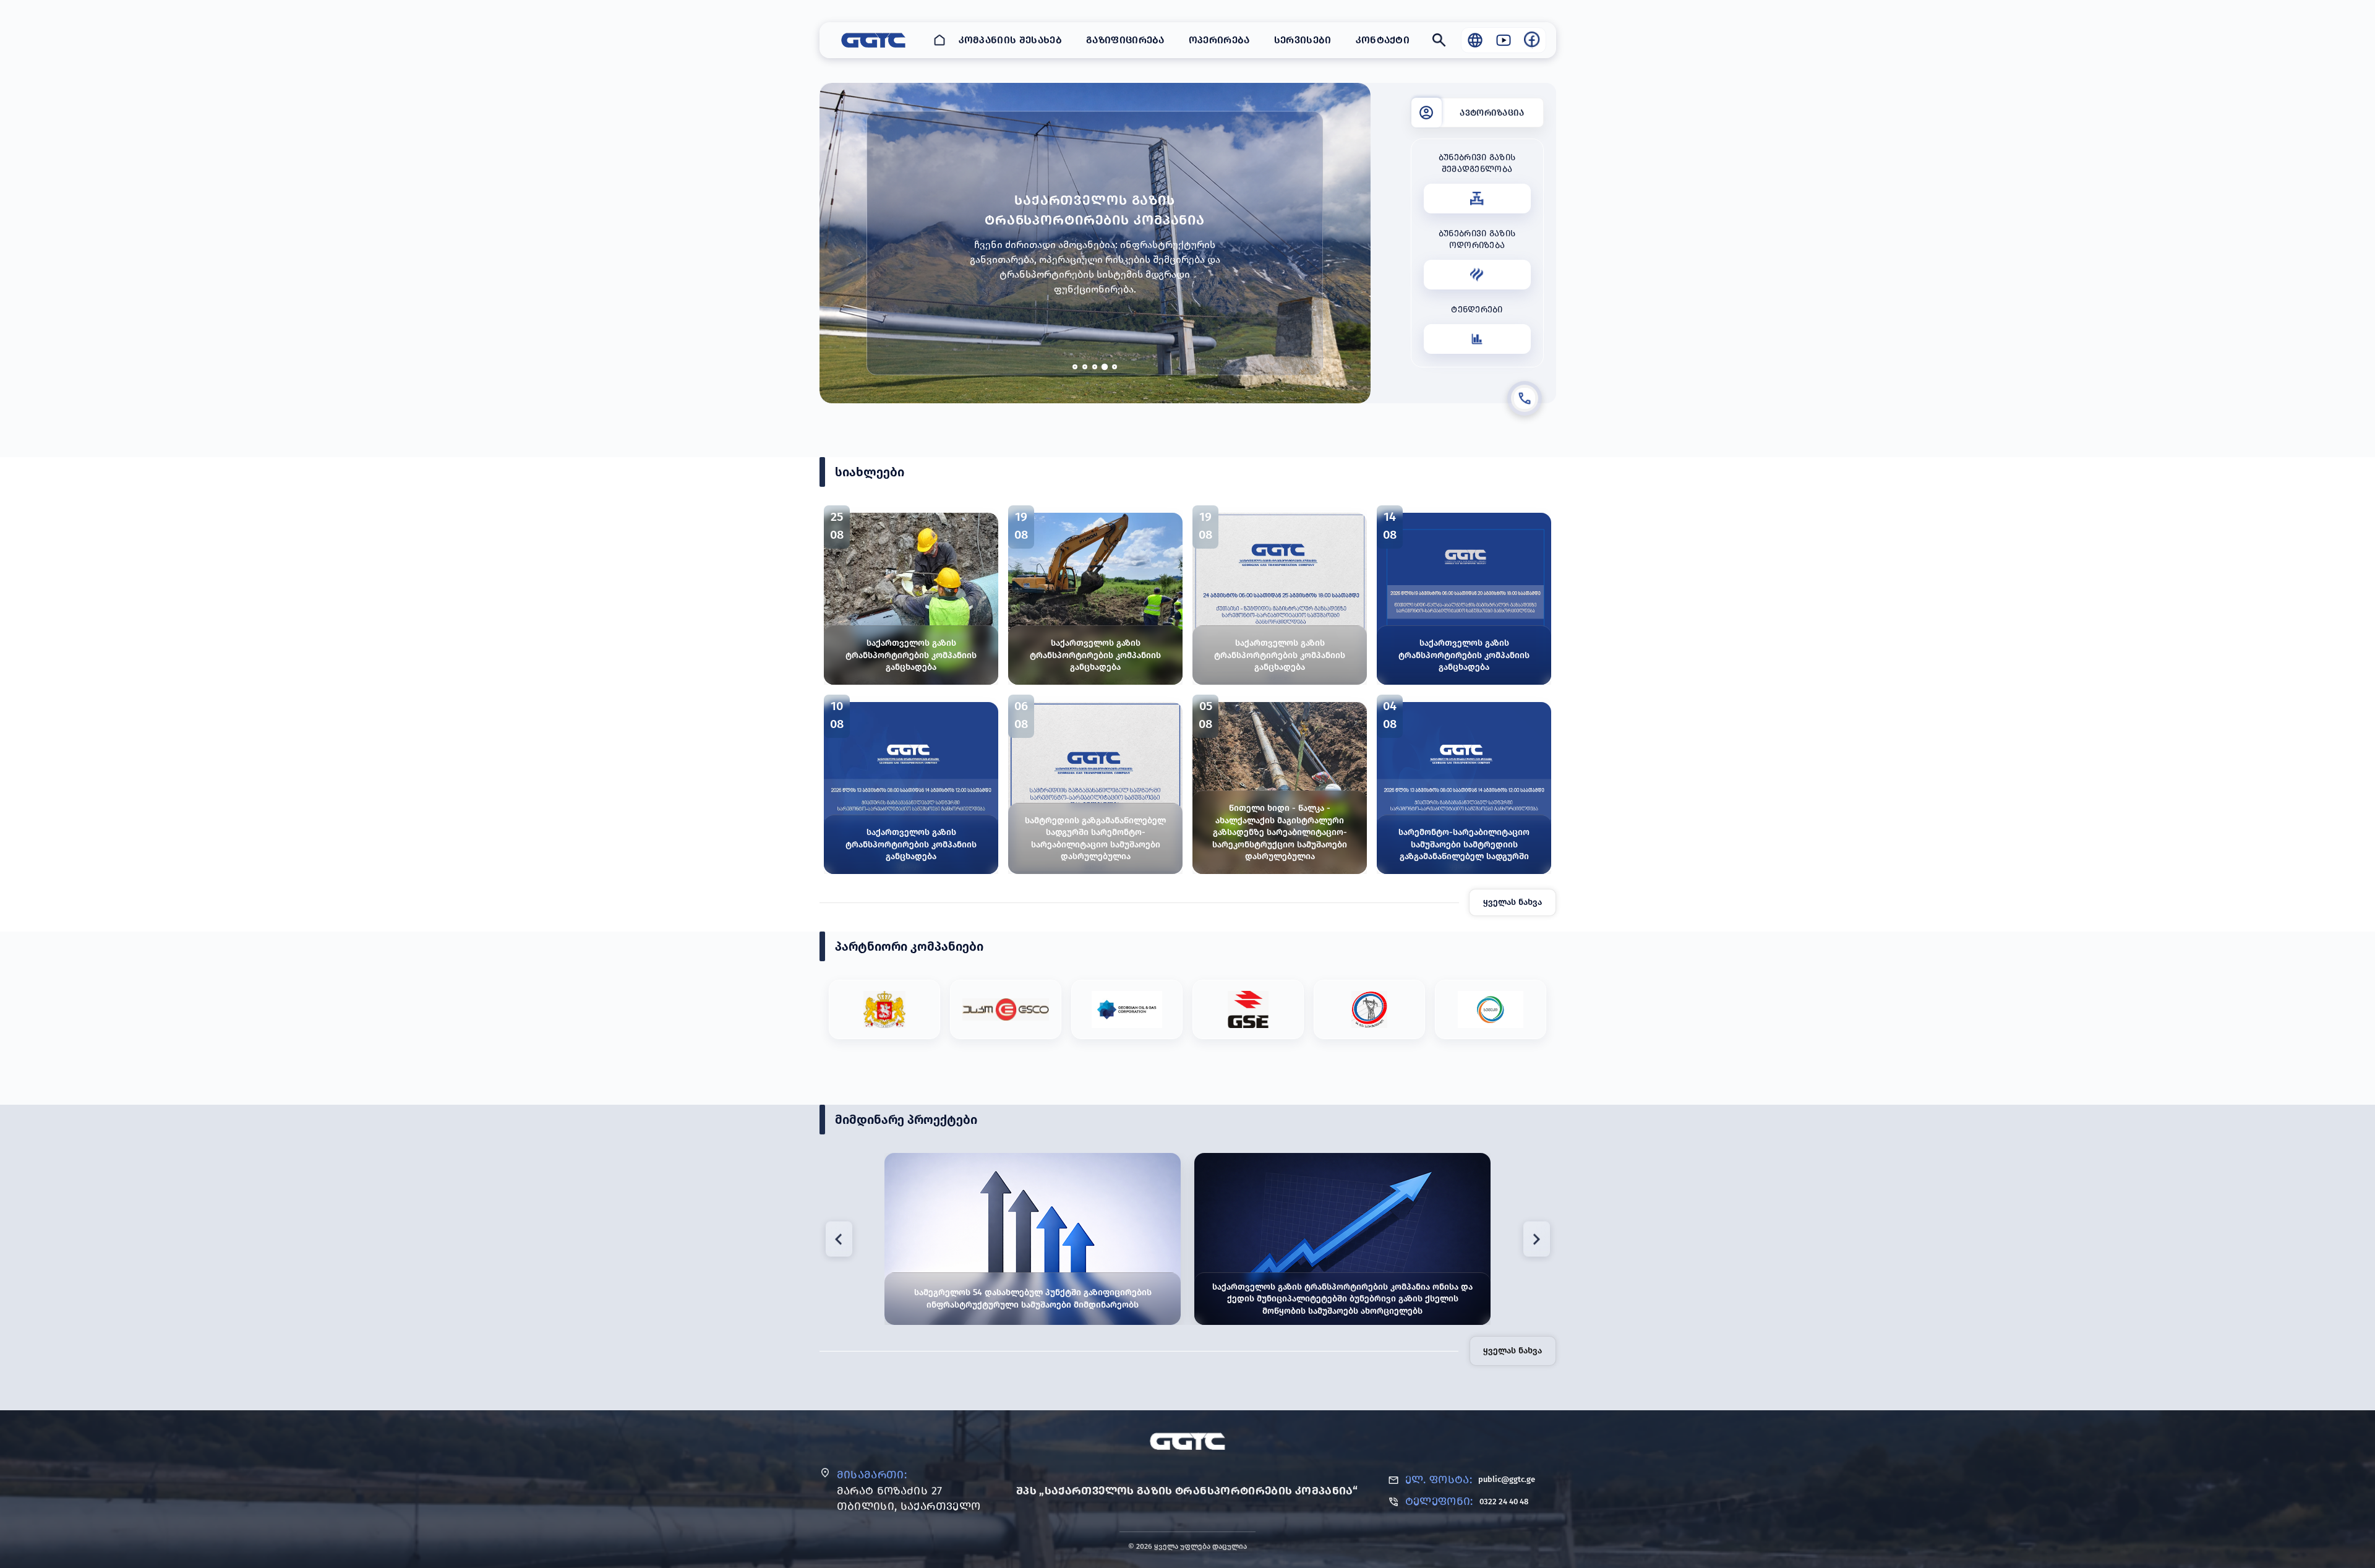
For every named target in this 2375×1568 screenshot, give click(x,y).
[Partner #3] (1127, 1009)
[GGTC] (1188, 1441)
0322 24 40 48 (1504, 1502)
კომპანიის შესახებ (1010, 40)
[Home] (939, 40)
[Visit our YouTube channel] (1504, 40)
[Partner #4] (1248, 1009)
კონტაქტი (1383, 40)
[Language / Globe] (1475, 40)
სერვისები (1303, 40)
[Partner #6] (1491, 1009)
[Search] (1439, 40)
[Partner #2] (1006, 1009)
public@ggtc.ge (1507, 1479)
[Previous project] (839, 1239)
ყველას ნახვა (1513, 902)
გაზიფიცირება (1125, 40)
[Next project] (1537, 1239)
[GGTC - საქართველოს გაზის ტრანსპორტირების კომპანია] (873, 40)
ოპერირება (1219, 40)
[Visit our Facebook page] (1532, 40)
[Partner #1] (884, 1009)
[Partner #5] (1369, 1009)
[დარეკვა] (1525, 398)
